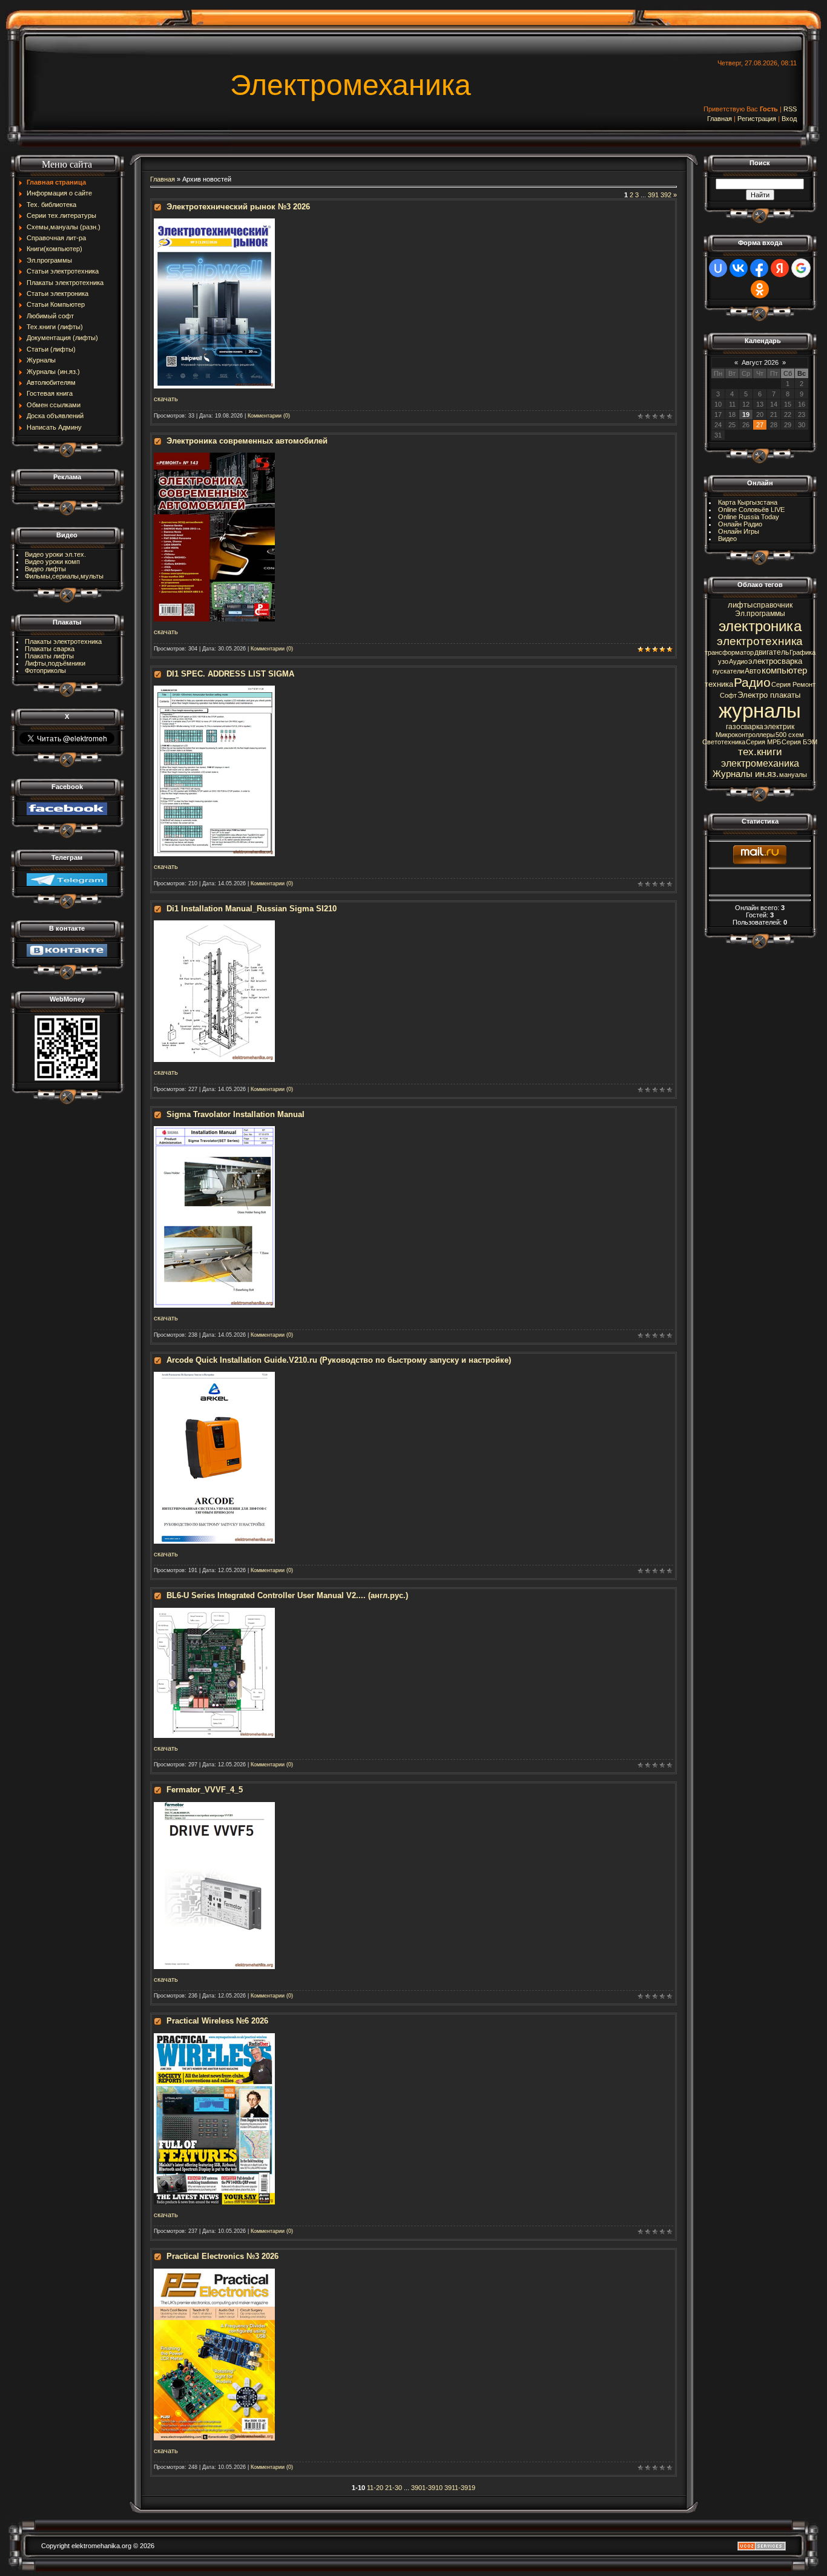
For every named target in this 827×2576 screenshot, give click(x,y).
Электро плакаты (769, 695)
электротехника (760, 641)
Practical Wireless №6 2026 (217, 2021)
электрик (779, 727)
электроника (760, 626)
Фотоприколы (45, 670)
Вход (789, 119)
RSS (790, 109)
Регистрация (757, 119)
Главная (720, 119)
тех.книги (760, 752)
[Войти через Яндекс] (780, 268)
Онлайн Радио (740, 524)
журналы (760, 711)
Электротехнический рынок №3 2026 (238, 207)
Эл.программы (760, 614)
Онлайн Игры (739, 531)
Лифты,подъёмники (55, 663)
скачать (166, 399)
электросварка (775, 661)
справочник (773, 605)
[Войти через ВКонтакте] (739, 268)
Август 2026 (760, 362)
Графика (802, 652)
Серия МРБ (763, 742)
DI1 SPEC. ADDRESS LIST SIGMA (230, 674)
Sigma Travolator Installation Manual (236, 1114)
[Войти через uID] (718, 268)
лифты (740, 605)
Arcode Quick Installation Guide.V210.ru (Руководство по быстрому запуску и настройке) (339, 1360)
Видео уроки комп (52, 562)
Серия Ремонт (793, 684)
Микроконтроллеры (745, 735)
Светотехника (724, 742)
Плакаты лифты (49, 656)
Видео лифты (45, 569)
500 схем (790, 735)
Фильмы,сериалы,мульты (64, 576)
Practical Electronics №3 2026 (222, 2256)
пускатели (728, 671)
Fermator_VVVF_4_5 (205, 1790)
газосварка (745, 727)
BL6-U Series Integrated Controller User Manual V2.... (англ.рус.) (287, 1595)
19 (746, 415)
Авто (753, 671)
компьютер (784, 670)
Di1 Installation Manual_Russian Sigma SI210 (252, 909)
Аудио (738, 661)
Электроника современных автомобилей (247, 441)
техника (719, 684)
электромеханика (760, 763)
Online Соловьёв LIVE (751, 510)
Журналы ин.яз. (746, 774)
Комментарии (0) (269, 416)
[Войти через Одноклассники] (760, 289)
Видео (727, 539)
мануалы (793, 775)
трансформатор (729, 652)
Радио (752, 683)
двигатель (772, 652)
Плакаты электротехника (63, 641)
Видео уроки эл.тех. (55, 554)
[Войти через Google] (801, 268)
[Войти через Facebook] (759, 268)
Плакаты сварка (50, 649)
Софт (728, 695)
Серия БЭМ (799, 742)
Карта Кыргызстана (748, 502)
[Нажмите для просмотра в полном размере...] (214, 222)
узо (723, 661)
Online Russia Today (749, 517)
